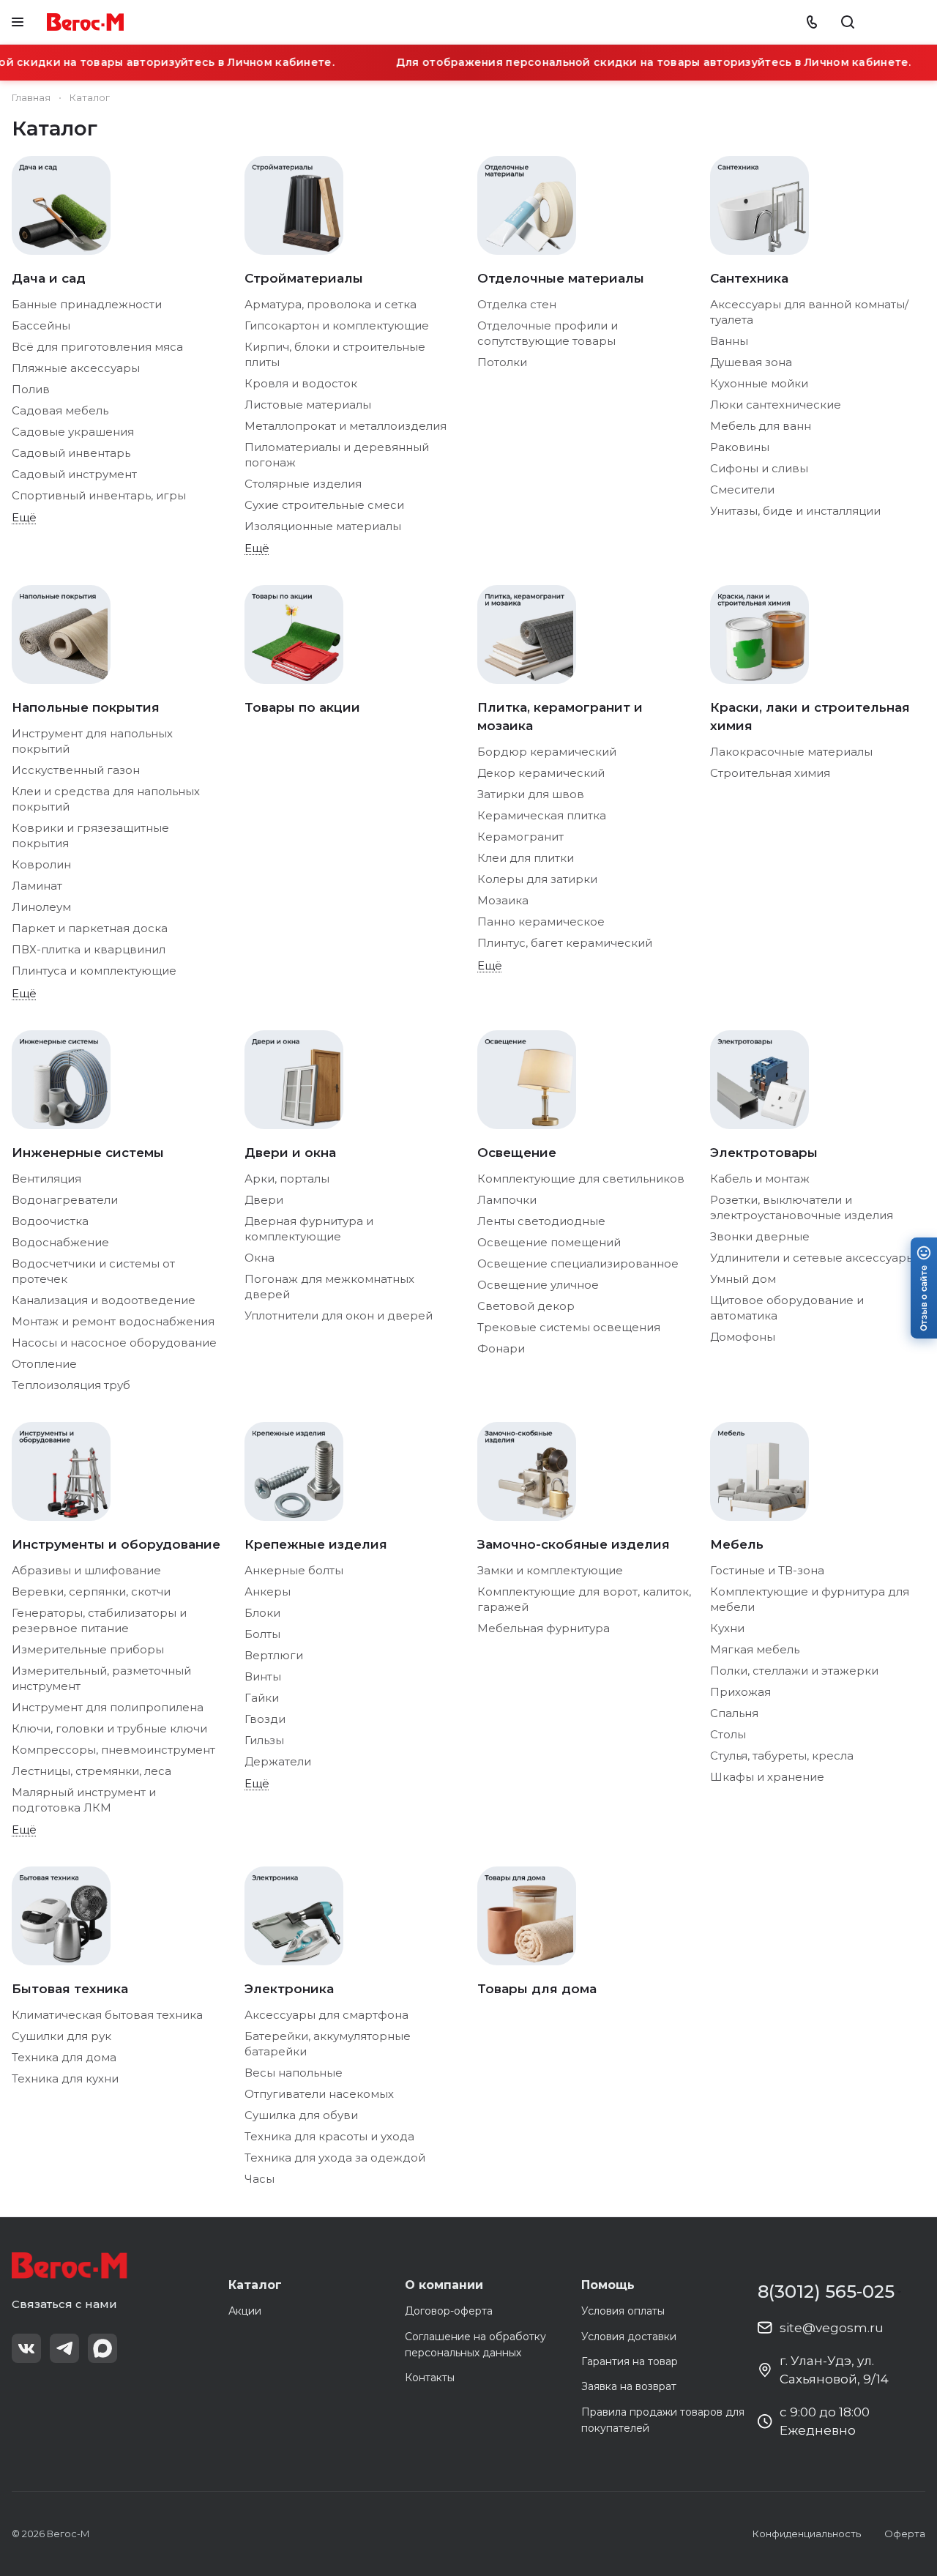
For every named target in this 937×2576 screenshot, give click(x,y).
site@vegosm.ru (832, 2328)
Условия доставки (629, 2337)
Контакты (430, 2378)
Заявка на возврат (629, 2386)
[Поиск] (848, 22)
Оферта (905, 2534)
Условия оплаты (623, 2311)
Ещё (24, 517)
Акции (245, 2311)
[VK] (26, 2348)
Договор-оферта (449, 2311)
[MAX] (102, 2348)
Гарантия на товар (630, 2361)
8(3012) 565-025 (826, 2292)
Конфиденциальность (807, 2534)
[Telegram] (64, 2348)
